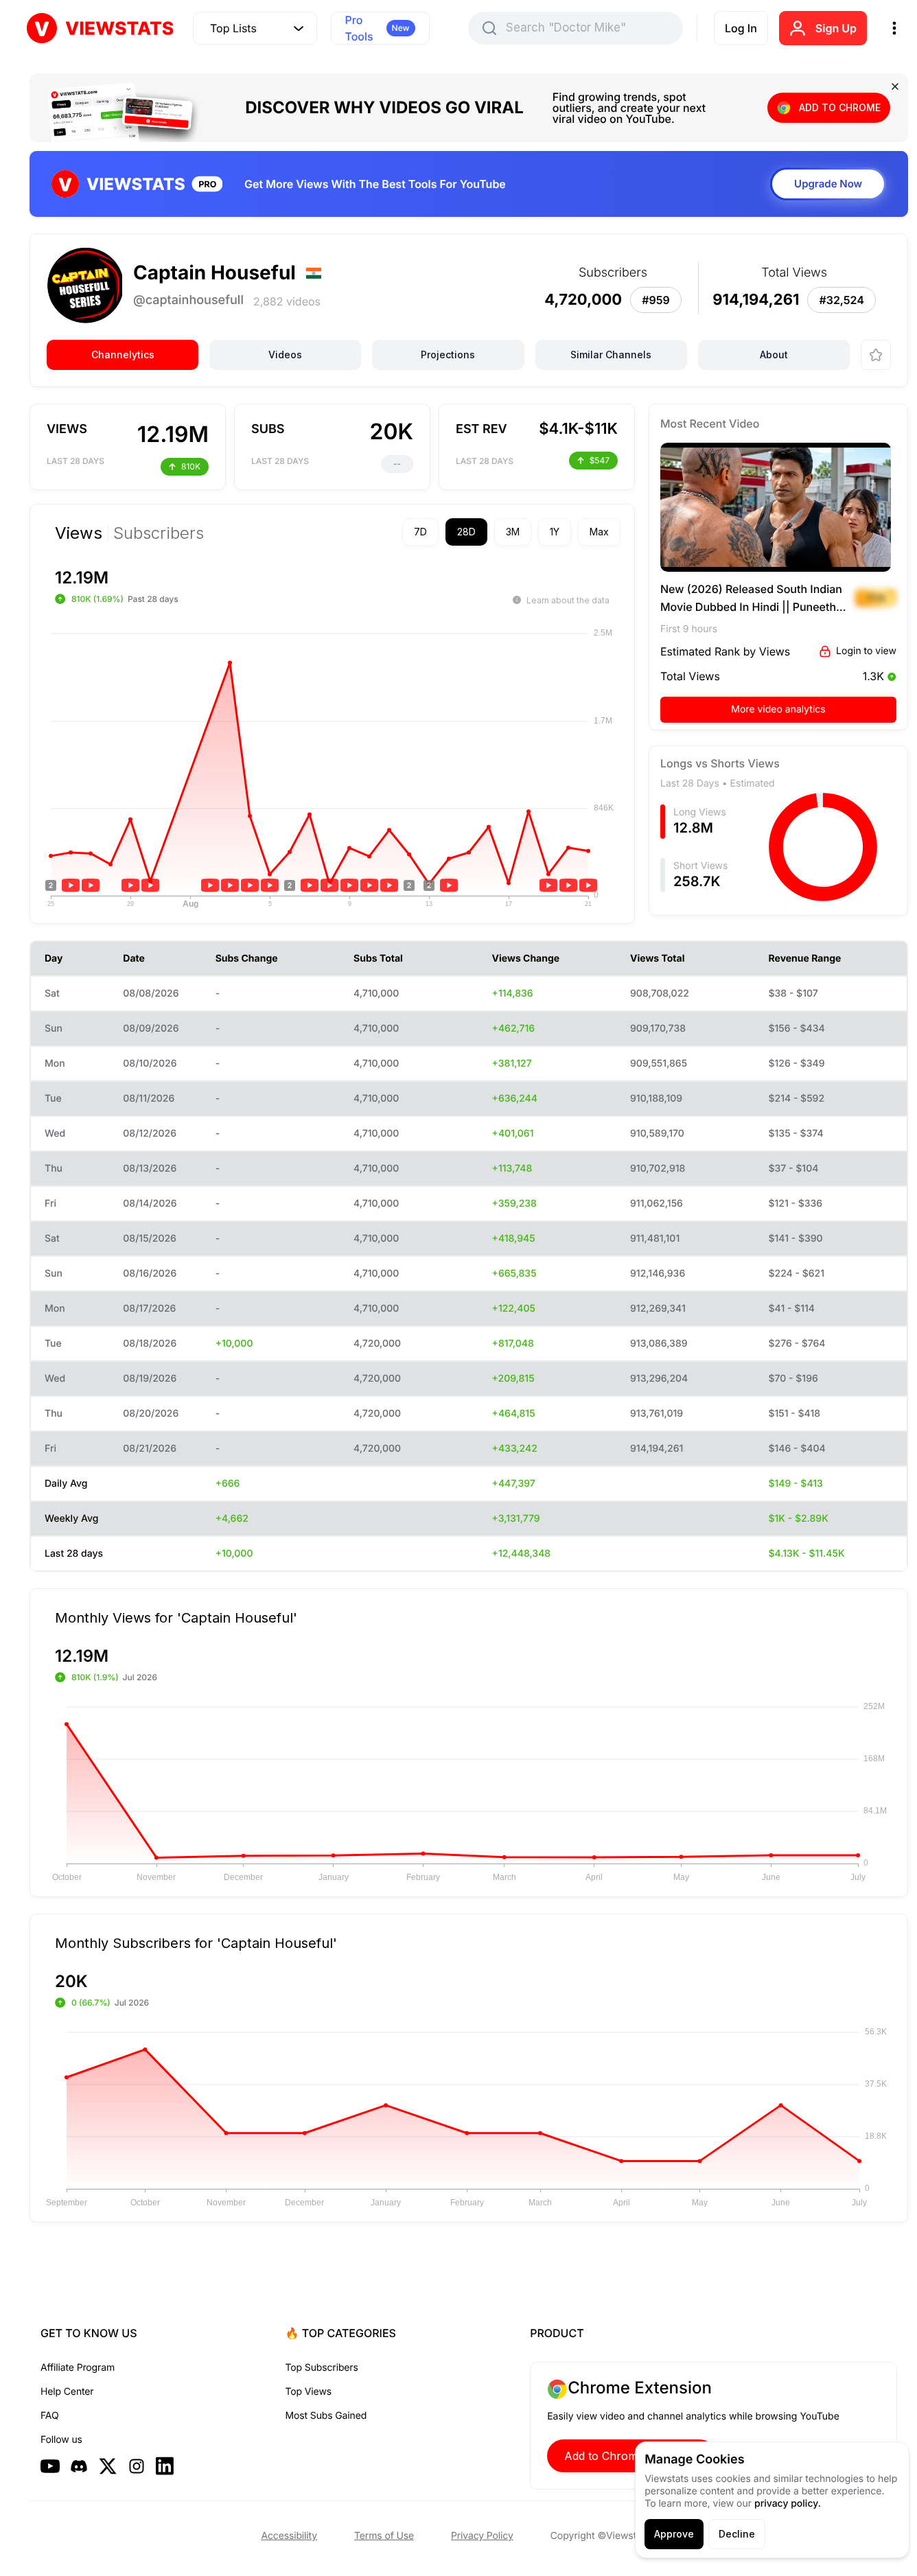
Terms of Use (384, 2536)
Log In (741, 28)
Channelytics (123, 355)
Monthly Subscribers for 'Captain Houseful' (196, 1942)
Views (79, 533)
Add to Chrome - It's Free (631, 2456)
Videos (285, 355)
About (774, 355)
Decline (737, 2534)
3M (513, 532)
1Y (555, 532)
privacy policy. (788, 2504)
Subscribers (159, 533)
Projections (448, 355)
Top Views (309, 2392)
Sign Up (836, 28)
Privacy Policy (482, 2536)
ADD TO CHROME (840, 107)
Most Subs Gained (326, 2416)
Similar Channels (611, 355)
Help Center (67, 2392)
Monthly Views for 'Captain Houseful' (176, 1617)
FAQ (49, 2416)
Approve (674, 2534)
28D (466, 532)
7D (420, 532)
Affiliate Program (78, 2368)
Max (599, 532)
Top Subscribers (322, 2368)
